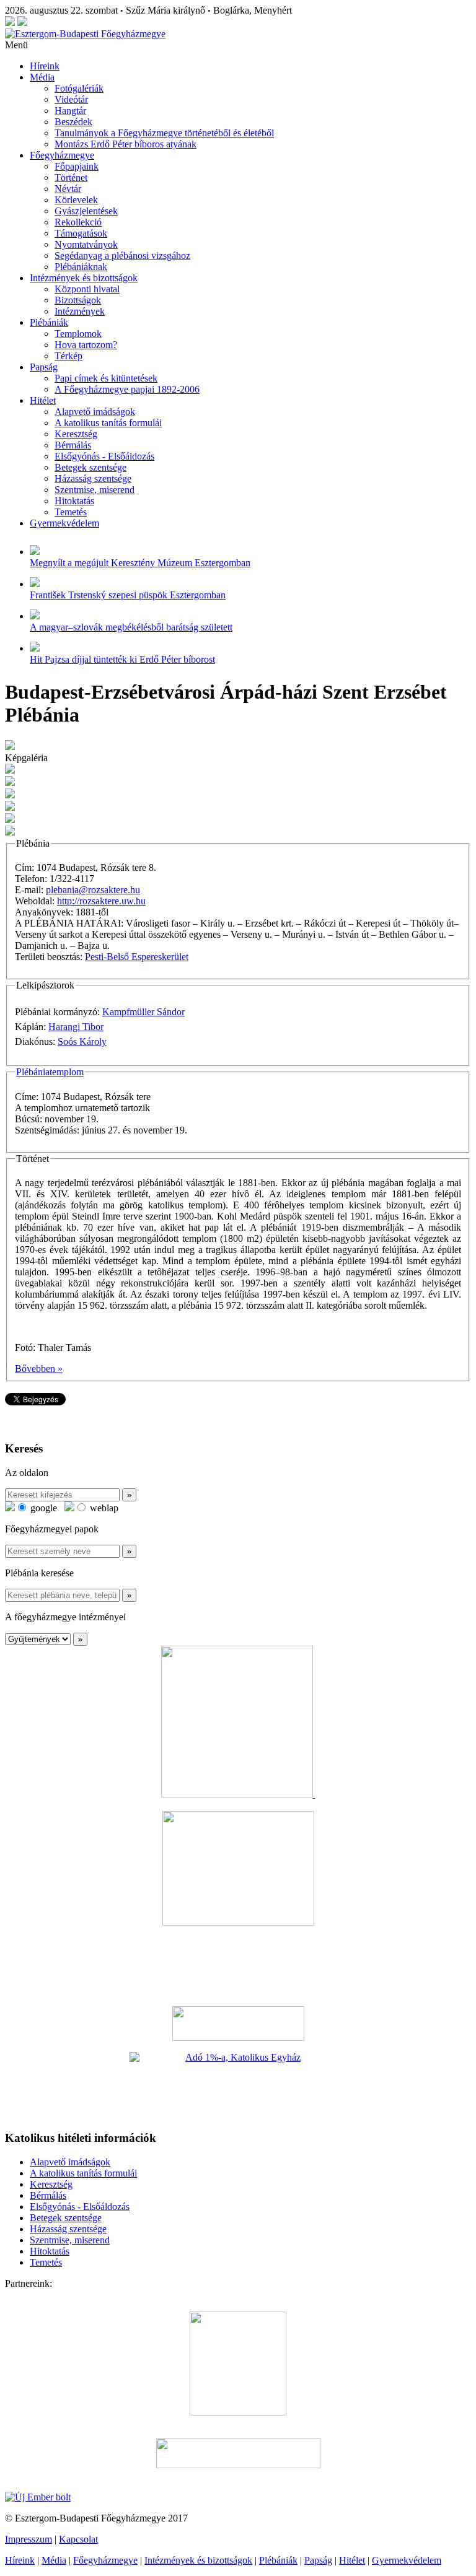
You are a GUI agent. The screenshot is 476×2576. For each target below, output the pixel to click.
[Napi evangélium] (238, 2024)
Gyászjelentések (86, 211)
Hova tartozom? (86, 345)
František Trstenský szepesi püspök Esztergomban (128, 595)
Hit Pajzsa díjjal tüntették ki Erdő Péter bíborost (122, 659)
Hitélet (43, 400)
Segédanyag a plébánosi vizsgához (122, 255)
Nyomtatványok (86, 244)
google (42, 1508)
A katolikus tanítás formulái (108, 423)
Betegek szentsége (90, 467)
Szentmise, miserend (95, 490)
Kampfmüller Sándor (143, 1012)
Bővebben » (39, 1369)
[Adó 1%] (238, 2086)
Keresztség (76, 434)
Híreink (45, 66)
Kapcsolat (78, 2539)
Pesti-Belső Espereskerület (137, 957)
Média (42, 77)
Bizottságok (78, 300)
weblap (103, 1508)
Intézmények (80, 311)
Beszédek (73, 122)
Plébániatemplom (50, 1072)
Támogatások (81, 233)
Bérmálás (73, 445)
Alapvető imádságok (95, 412)
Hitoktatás (74, 501)
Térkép (68, 356)
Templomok (78, 334)
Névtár (68, 189)
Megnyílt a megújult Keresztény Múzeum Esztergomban (140, 563)
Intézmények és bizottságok (84, 278)
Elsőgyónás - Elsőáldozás (104, 456)
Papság (44, 367)
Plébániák (49, 322)
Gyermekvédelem (64, 523)
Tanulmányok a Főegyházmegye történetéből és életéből (164, 133)
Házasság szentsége (93, 478)
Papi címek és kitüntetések (106, 378)
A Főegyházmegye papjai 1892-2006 (127, 389)
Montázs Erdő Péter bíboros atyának (126, 144)
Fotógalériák (79, 88)
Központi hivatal (87, 289)
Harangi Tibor (76, 1027)
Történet (71, 177)
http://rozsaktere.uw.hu (101, 901)
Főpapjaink (77, 166)
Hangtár (70, 111)
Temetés (71, 512)
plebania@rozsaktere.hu (93, 890)
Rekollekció (78, 222)
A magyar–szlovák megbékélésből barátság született (131, 627)
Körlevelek (76, 200)
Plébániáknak (81, 267)
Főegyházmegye (62, 155)
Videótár (71, 99)
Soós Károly (82, 1041)
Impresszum (29, 2539)
